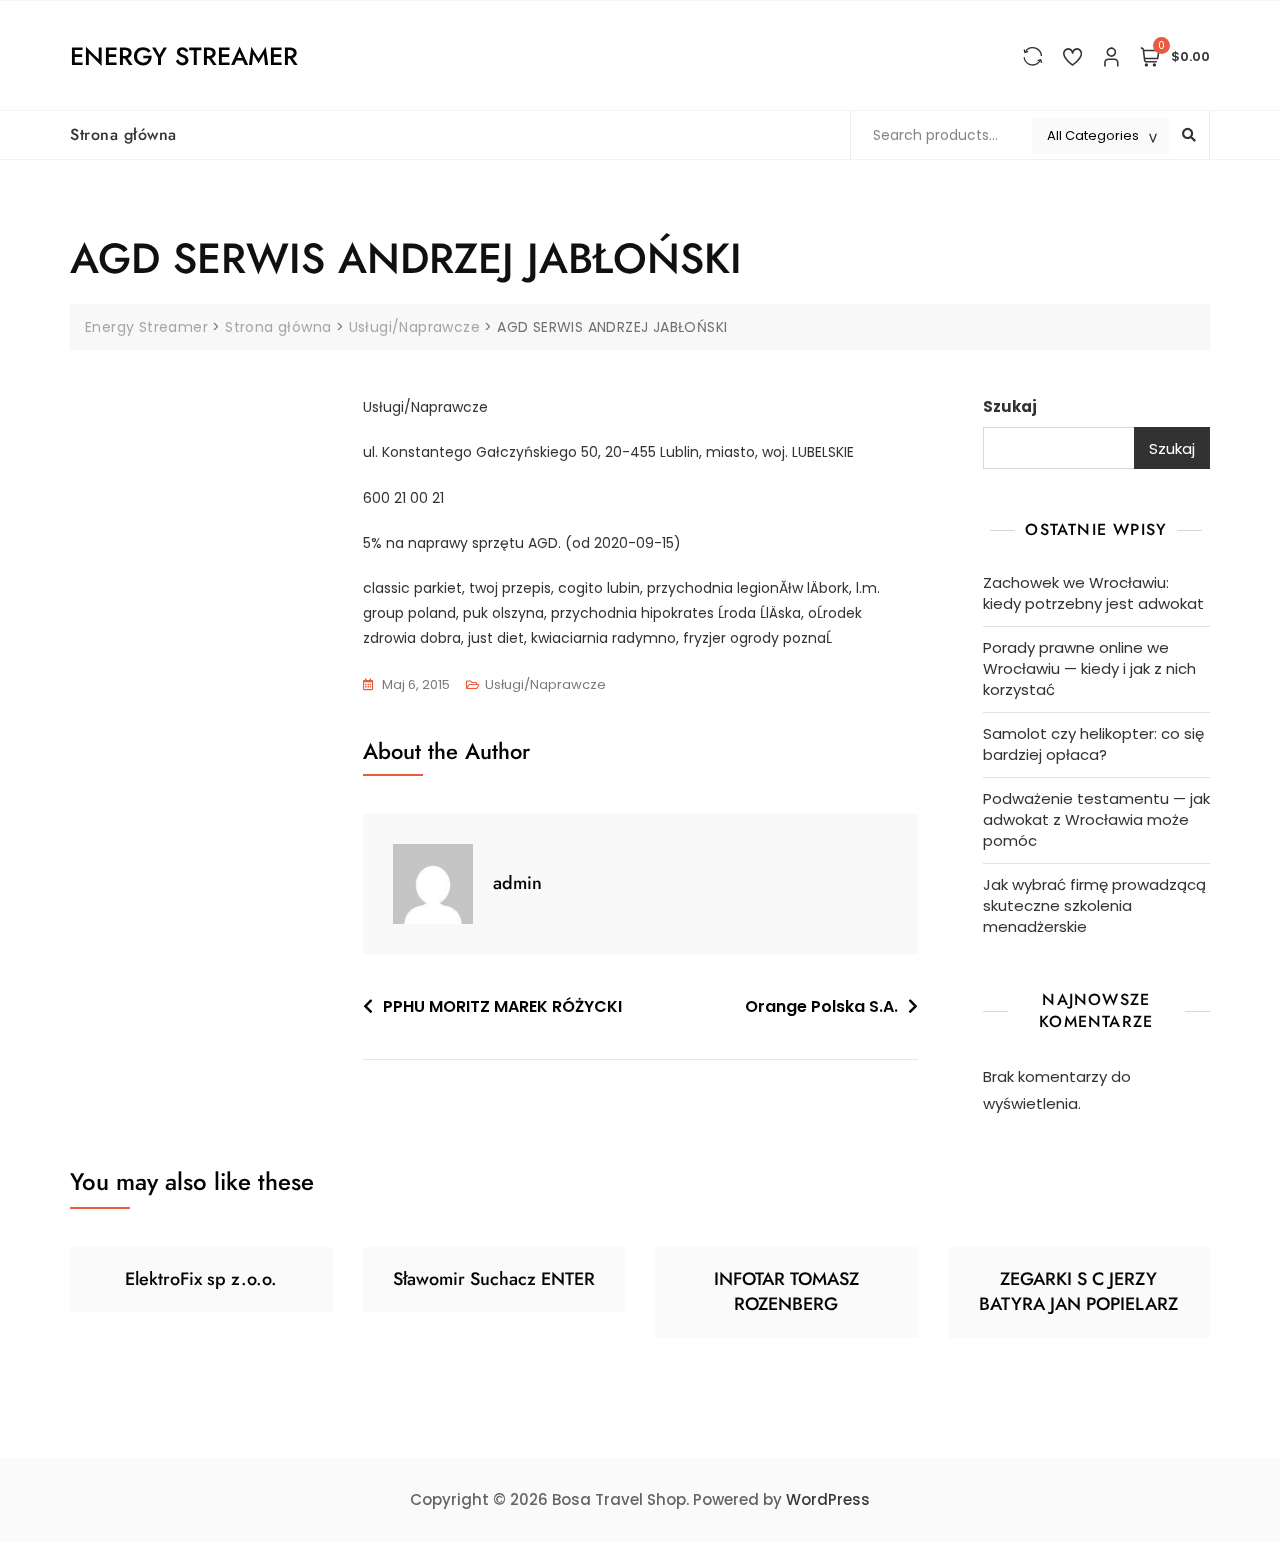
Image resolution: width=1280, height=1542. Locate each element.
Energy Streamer (184, 56)
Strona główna (123, 134)
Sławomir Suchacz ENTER (494, 1279)
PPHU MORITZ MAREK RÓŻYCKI (502, 1006)
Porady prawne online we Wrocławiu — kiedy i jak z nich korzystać (1089, 668)
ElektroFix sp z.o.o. (201, 1279)
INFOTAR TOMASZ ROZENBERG (786, 1291)
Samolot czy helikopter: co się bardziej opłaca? (1093, 744)
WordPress (828, 1499)
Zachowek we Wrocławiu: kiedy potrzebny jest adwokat (1093, 593)
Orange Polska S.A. (821, 1006)
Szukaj (1010, 406)
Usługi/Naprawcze (545, 684)
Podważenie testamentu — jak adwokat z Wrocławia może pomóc (1096, 819)
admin (517, 883)
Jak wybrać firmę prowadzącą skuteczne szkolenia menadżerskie (1094, 905)
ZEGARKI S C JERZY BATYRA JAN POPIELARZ (1078, 1291)
